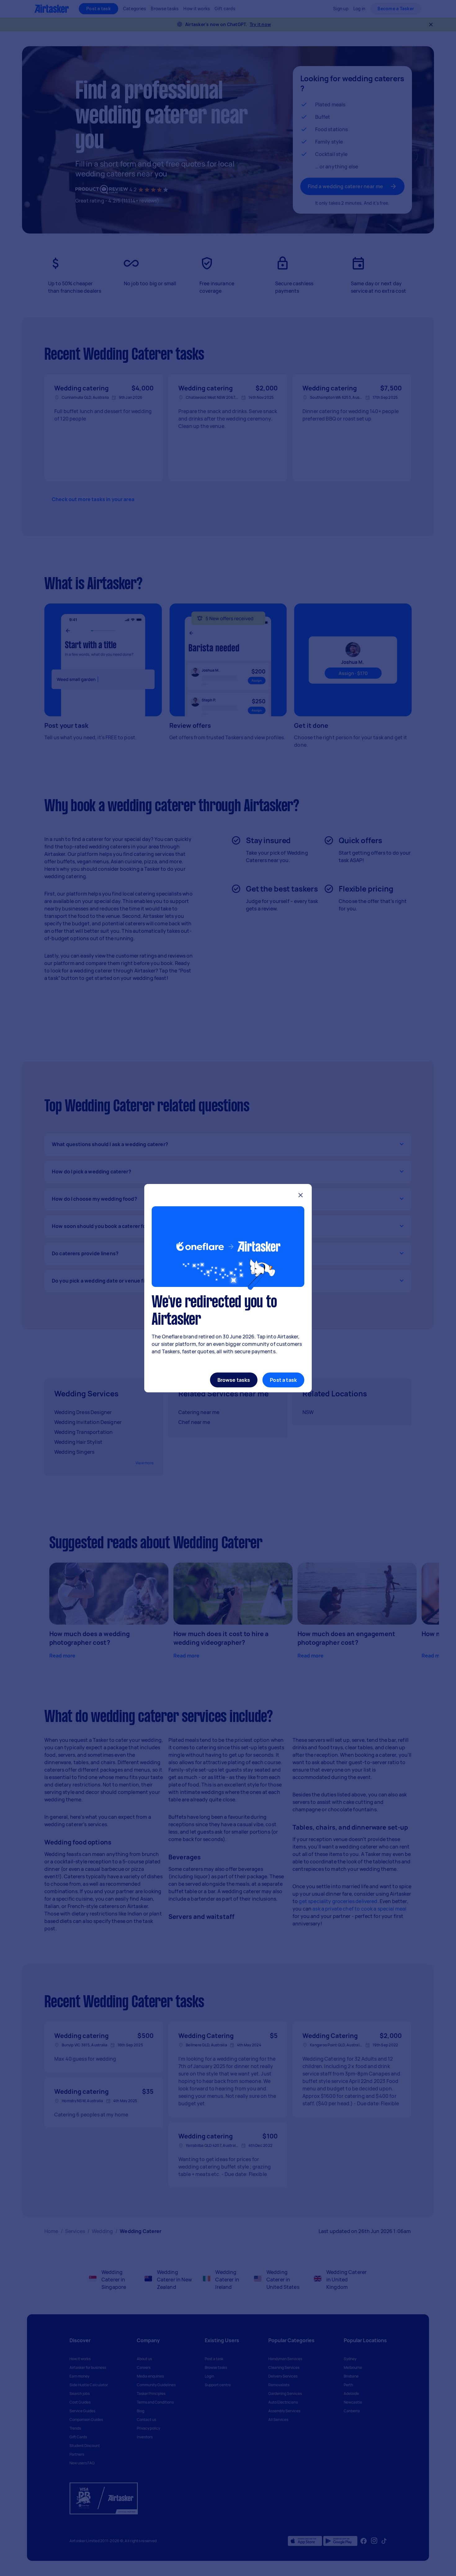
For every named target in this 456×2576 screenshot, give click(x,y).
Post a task (283, 1380)
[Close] (301, 1196)
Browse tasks (234, 1380)
